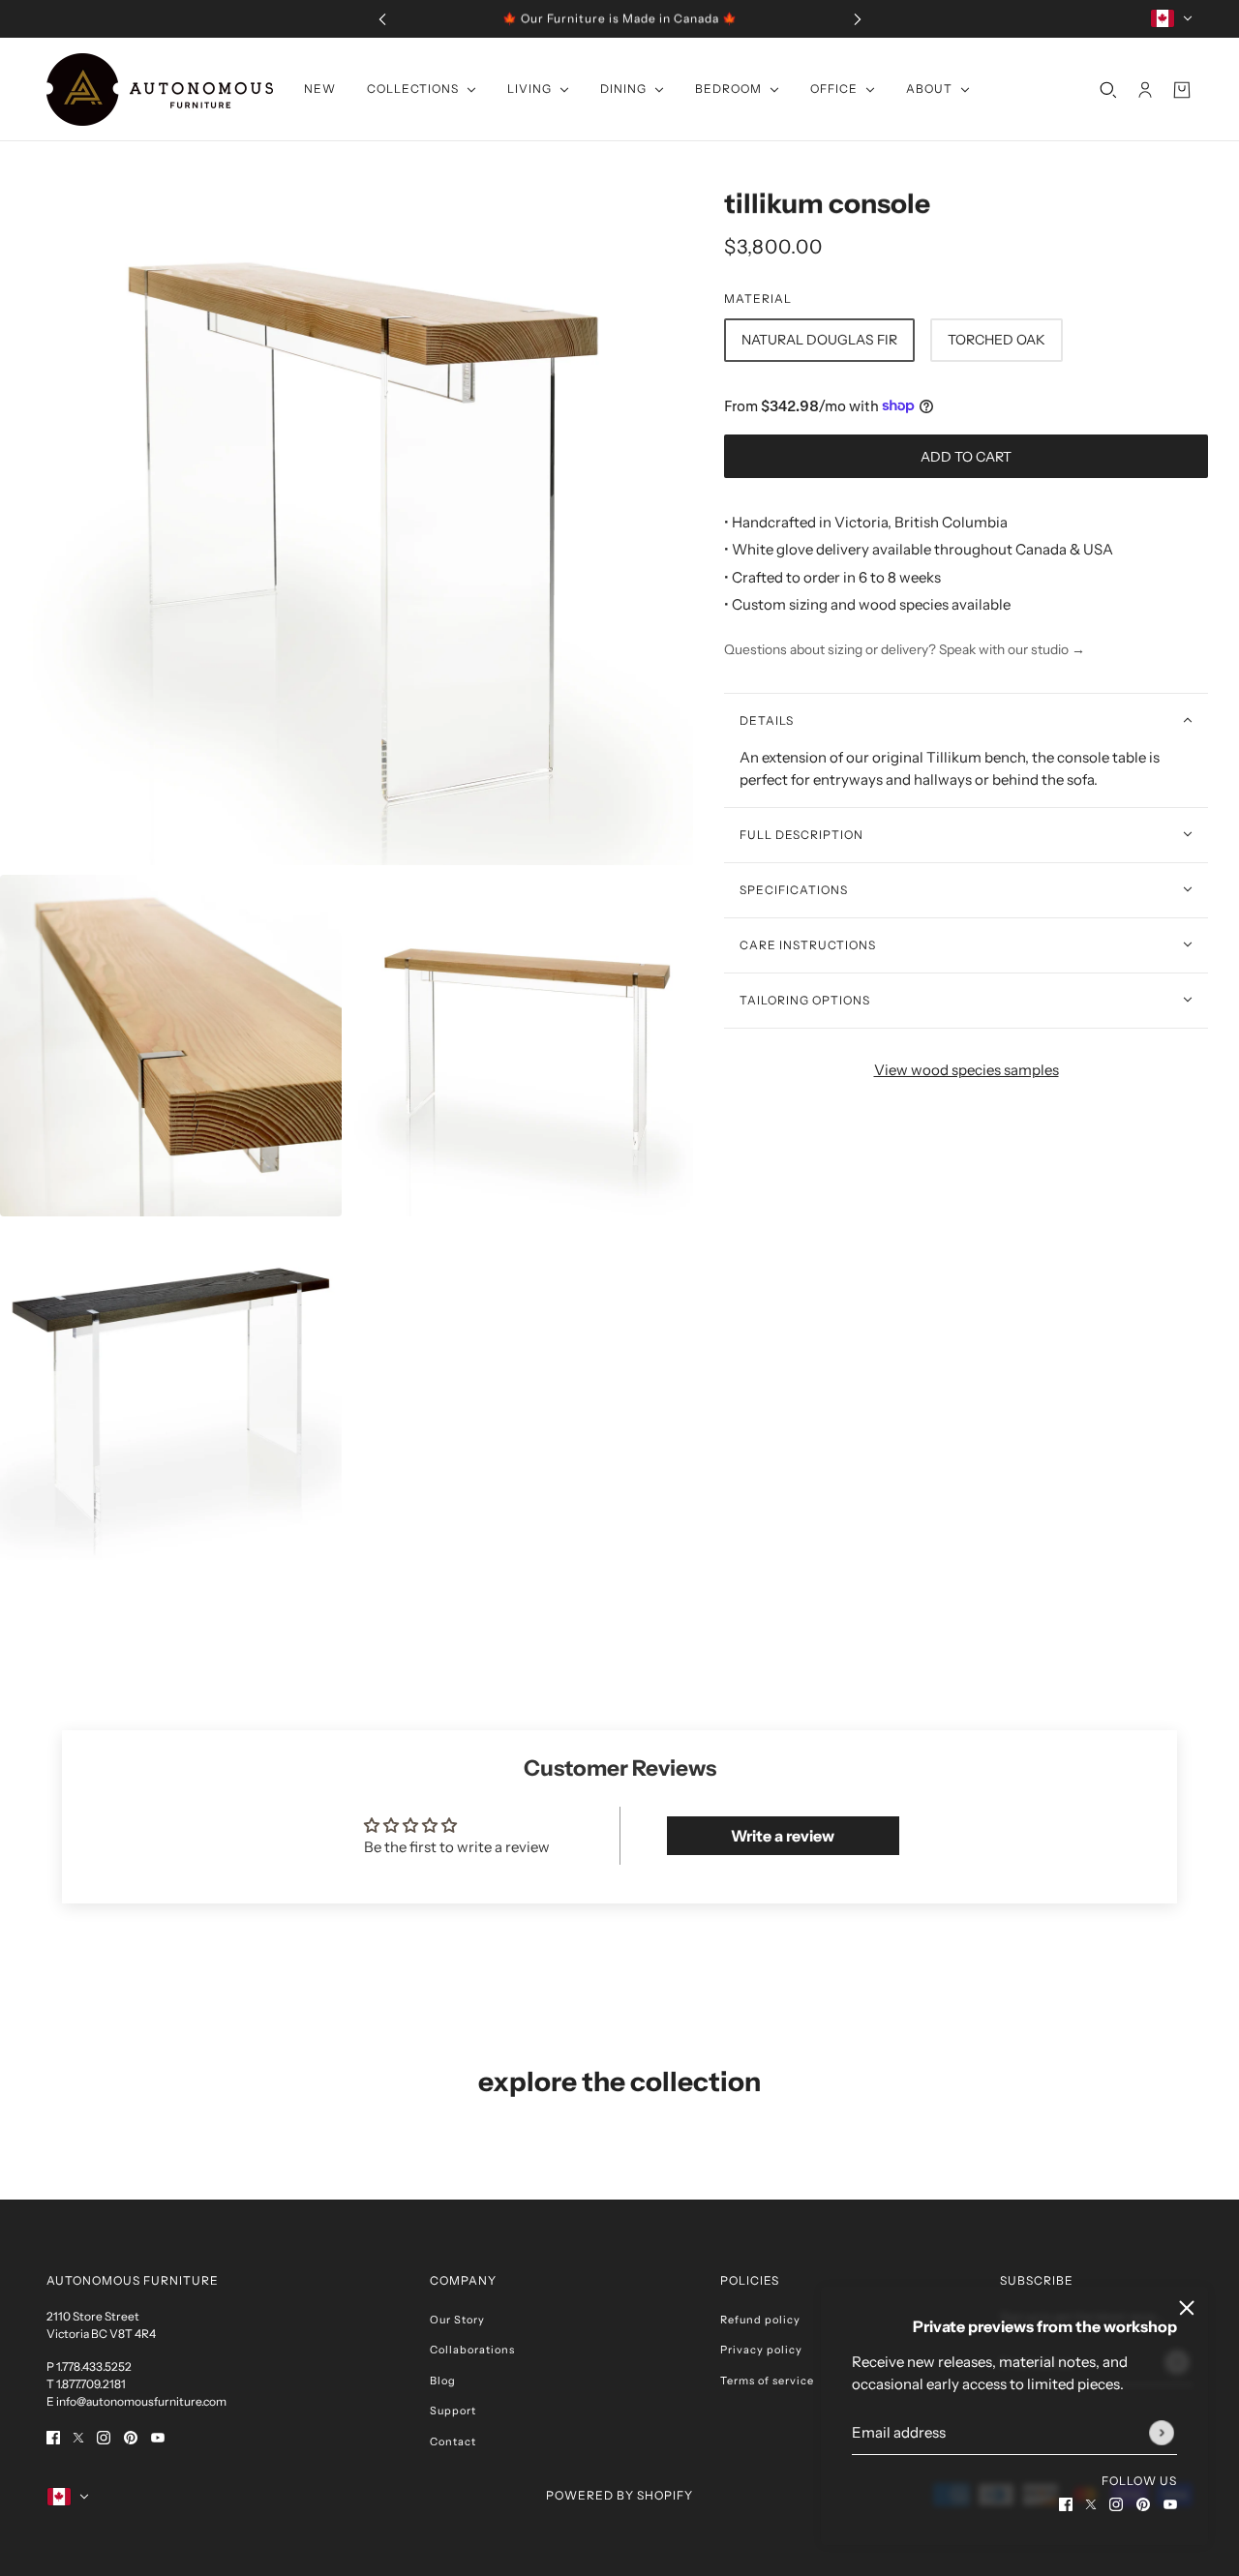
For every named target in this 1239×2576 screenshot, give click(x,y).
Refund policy (760, 2320)
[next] (858, 19)
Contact (453, 2441)
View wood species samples (967, 1069)
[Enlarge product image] (347, 519)
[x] (1091, 2504)
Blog (443, 2381)
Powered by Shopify (619, 2495)
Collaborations (472, 2350)
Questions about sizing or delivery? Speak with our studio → (905, 648)
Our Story (457, 2320)
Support (453, 2411)
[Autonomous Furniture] (160, 90)
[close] (1187, 2308)
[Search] (1108, 89)
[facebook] (1066, 2504)
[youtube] (1170, 2504)
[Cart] (1182, 89)
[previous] (382, 19)
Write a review (783, 1836)
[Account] (1145, 89)
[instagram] (1116, 2504)
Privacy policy (761, 2350)
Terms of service (767, 2381)
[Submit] (1162, 2433)
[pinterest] (1143, 2504)
